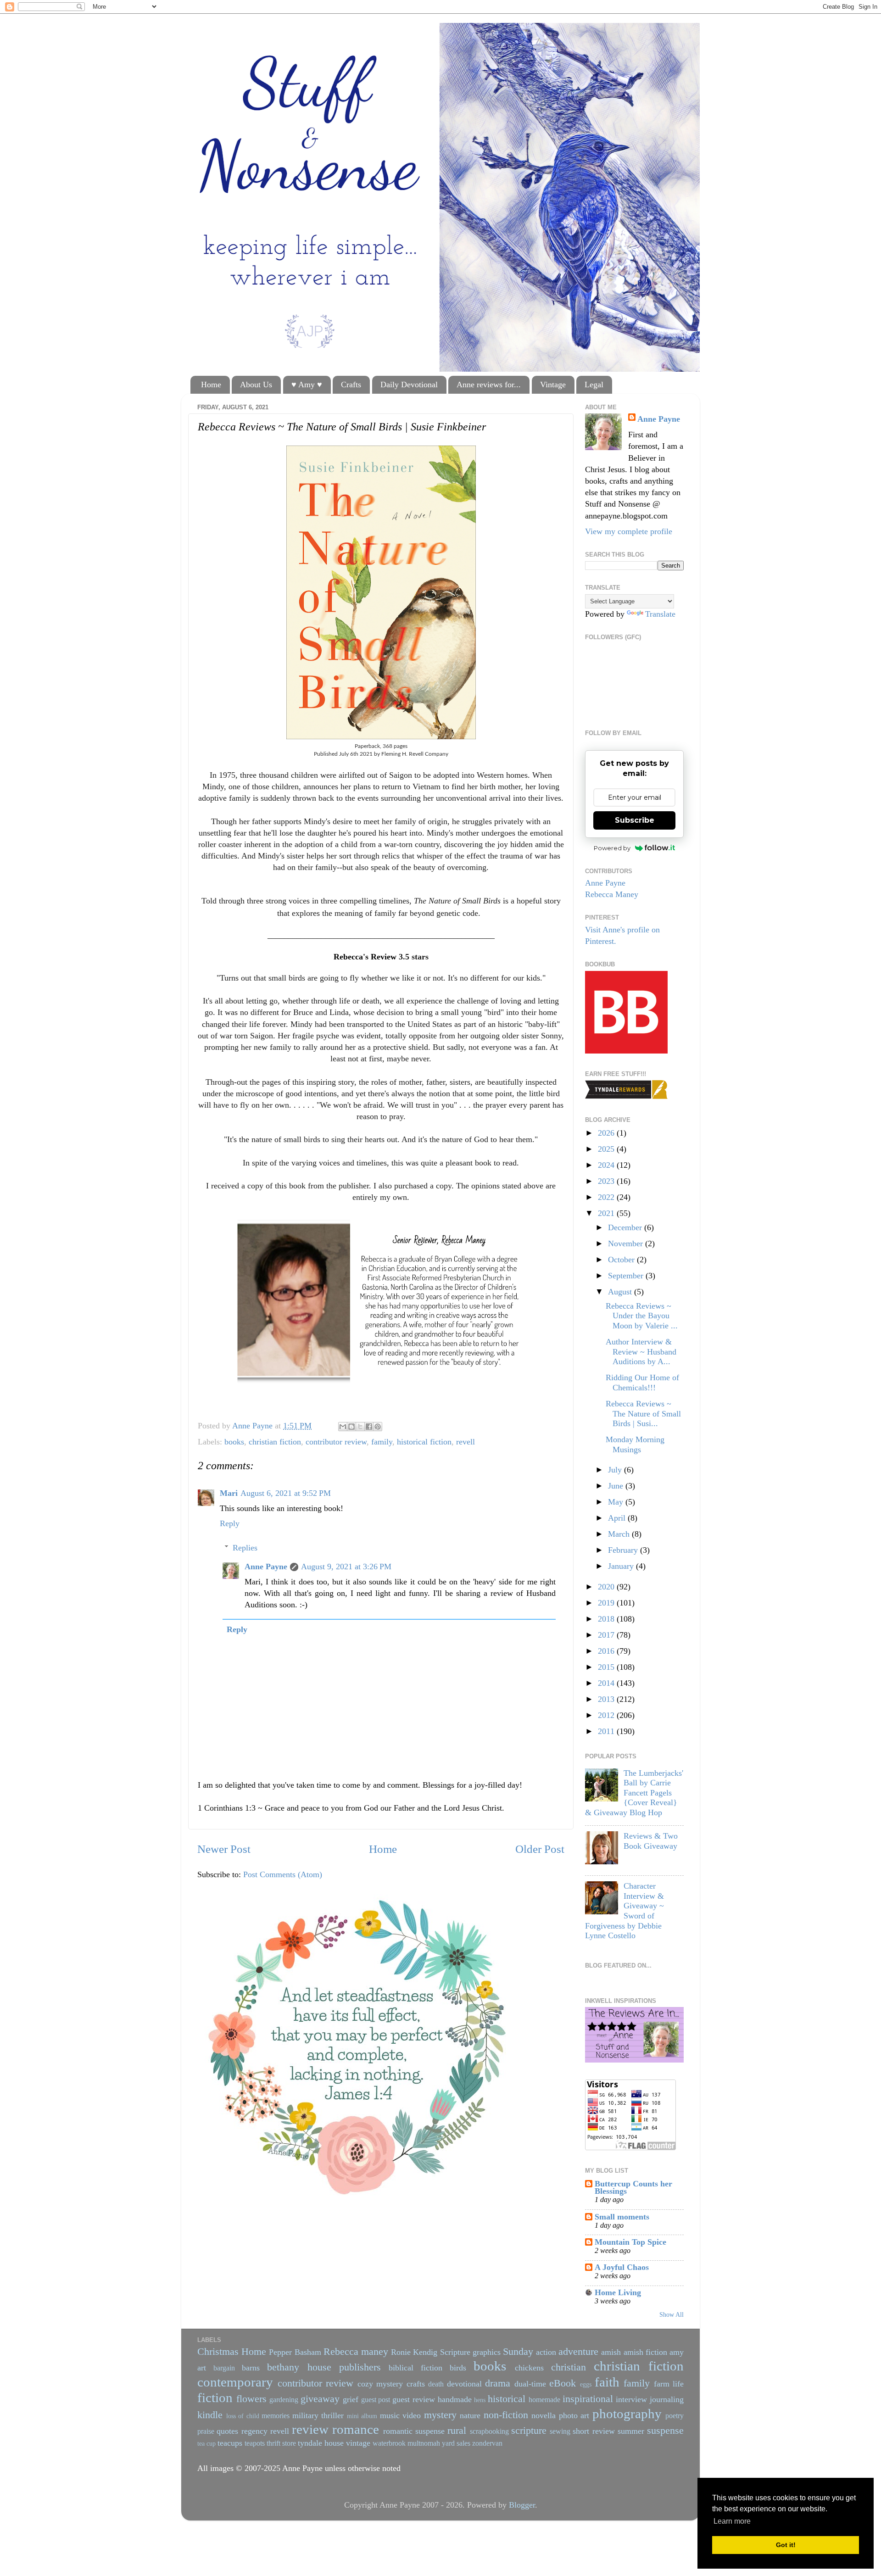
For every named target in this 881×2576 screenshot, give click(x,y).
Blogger (522, 2505)
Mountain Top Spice (630, 2242)
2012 (607, 1715)
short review (594, 2431)
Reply (230, 1523)
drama (498, 2383)
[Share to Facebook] (369, 1427)
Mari (229, 1493)
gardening (284, 2400)
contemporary (235, 2382)
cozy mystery (380, 2384)
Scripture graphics (470, 2352)
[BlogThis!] (351, 1427)
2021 (607, 1213)
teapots (255, 2443)
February (624, 1550)
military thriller (318, 2415)
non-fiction (506, 2415)
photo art (574, 2415)
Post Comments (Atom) (283, 1874)
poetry (675, 2416)
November (627, 1243)
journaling (667, 2399)
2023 (607, 1181)
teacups (230, 2443)
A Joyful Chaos (622, 2267)
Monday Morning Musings (635, 1444)
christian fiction (275, 1442)
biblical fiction (415, 2368)
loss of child (243, 2416)
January (622, 1566)
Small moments (622, 2217)
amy (677, 2352)
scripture (529, 2431)
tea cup (206, 2443)
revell (466, 1442)
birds (458, 2368)
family (382, 1442)
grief (351, 2399)
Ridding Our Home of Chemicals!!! (642, 1383)
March (620, 1534)
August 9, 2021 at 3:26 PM (346, 1567)
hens (480, 2400)
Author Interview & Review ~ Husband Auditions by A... (641, 1352)
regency (254, 2431)
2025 (607, 1149)
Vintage (553, 385)
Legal (594, 385)
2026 (607, 1133)
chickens (529, 2368)
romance (356, 2429)
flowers (251, 2399)
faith (607, 2382)
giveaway (320, 2399)
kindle (210, 2415)
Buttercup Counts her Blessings (633, 2187)
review (310, 2429)
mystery (440, 2415)
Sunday (518, 2352)
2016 (607, 1651)
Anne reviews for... (489, 385)
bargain (224, 2368)
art (202, 2368)
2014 (607, 1683)
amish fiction (645, 2352)
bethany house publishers (324, 2367)
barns (251, 2368)
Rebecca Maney (612, 894)
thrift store (281, 2443)
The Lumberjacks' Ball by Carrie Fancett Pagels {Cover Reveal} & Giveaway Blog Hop (634, 1793)
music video (401, 2415)
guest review (414, 2399)
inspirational (588, 2399)
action (546, 2352)
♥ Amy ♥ (307, 385)
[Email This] (343, 1427)
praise (206, 2431)
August (621, 1292)
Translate (660, 614)
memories (276, 2416)
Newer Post (224, 1849)
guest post (376, 2400)
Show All (672, 2315)
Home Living (618, 2292)
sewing (560, 2431)
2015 (607, 1667)
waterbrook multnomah (406, 2443)
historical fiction (424, 1442)
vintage (358, 2443)
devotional (464, 2384)
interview (631, 2399)
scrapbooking (489, 2431)
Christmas (218, 2352)
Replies (245, 1548)
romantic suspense (414, 2431)
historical (507, 2399)
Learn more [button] (732, 2521)
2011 (607, 1731)
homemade (544, 2400)
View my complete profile (629, 531)
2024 (607, 1165)
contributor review (336, 1442)
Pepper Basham (295, 2352)
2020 (607, 1587)
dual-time (530, 2384)
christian (569, 2367)
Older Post (540, 1849)
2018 (607, 1619)
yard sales (456, 2443)
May (617, 1502)
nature (470, 2415)
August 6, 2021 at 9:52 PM (286, 1493)
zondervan (487, 2443)
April (618, 1518)
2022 (607, 1197)
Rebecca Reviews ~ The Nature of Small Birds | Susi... (643, 1413)
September (627, 1276)
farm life (669, 2384)
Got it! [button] (786, 2545)
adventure (578, 2352)
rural (457, 2431)
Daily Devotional (409, 385)
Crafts (351, 385)
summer (631, 2431)
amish (611, 2352)
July (616, 1470)
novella (544, 2415)
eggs (586, 2384)
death (436, 2384)
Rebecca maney (356, 2352)
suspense (665, 2431)
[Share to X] (360, 1427)
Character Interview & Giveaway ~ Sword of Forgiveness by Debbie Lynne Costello (625, 1911)
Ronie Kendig (414, 2352)
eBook (563, 2383)
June (617, 1486)
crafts (416, 2384)
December (626, 1227)
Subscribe (635, 820)
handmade (455, 2399)
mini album (362, 2416)
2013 (607, 1699)
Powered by (612, 848)
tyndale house (321, 2443)
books (234, 1442)
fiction (215, 2398)
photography (627, 2414)
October (622, 1260)
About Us (256, 385)
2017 (607, 1635)
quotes (227, 2431)
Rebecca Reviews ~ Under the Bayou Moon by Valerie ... (642, 1316)
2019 (607, 1603)
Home (211, 385)
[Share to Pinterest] (378, 1427)
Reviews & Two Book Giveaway (651, 1841)
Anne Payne (266, 1567)
